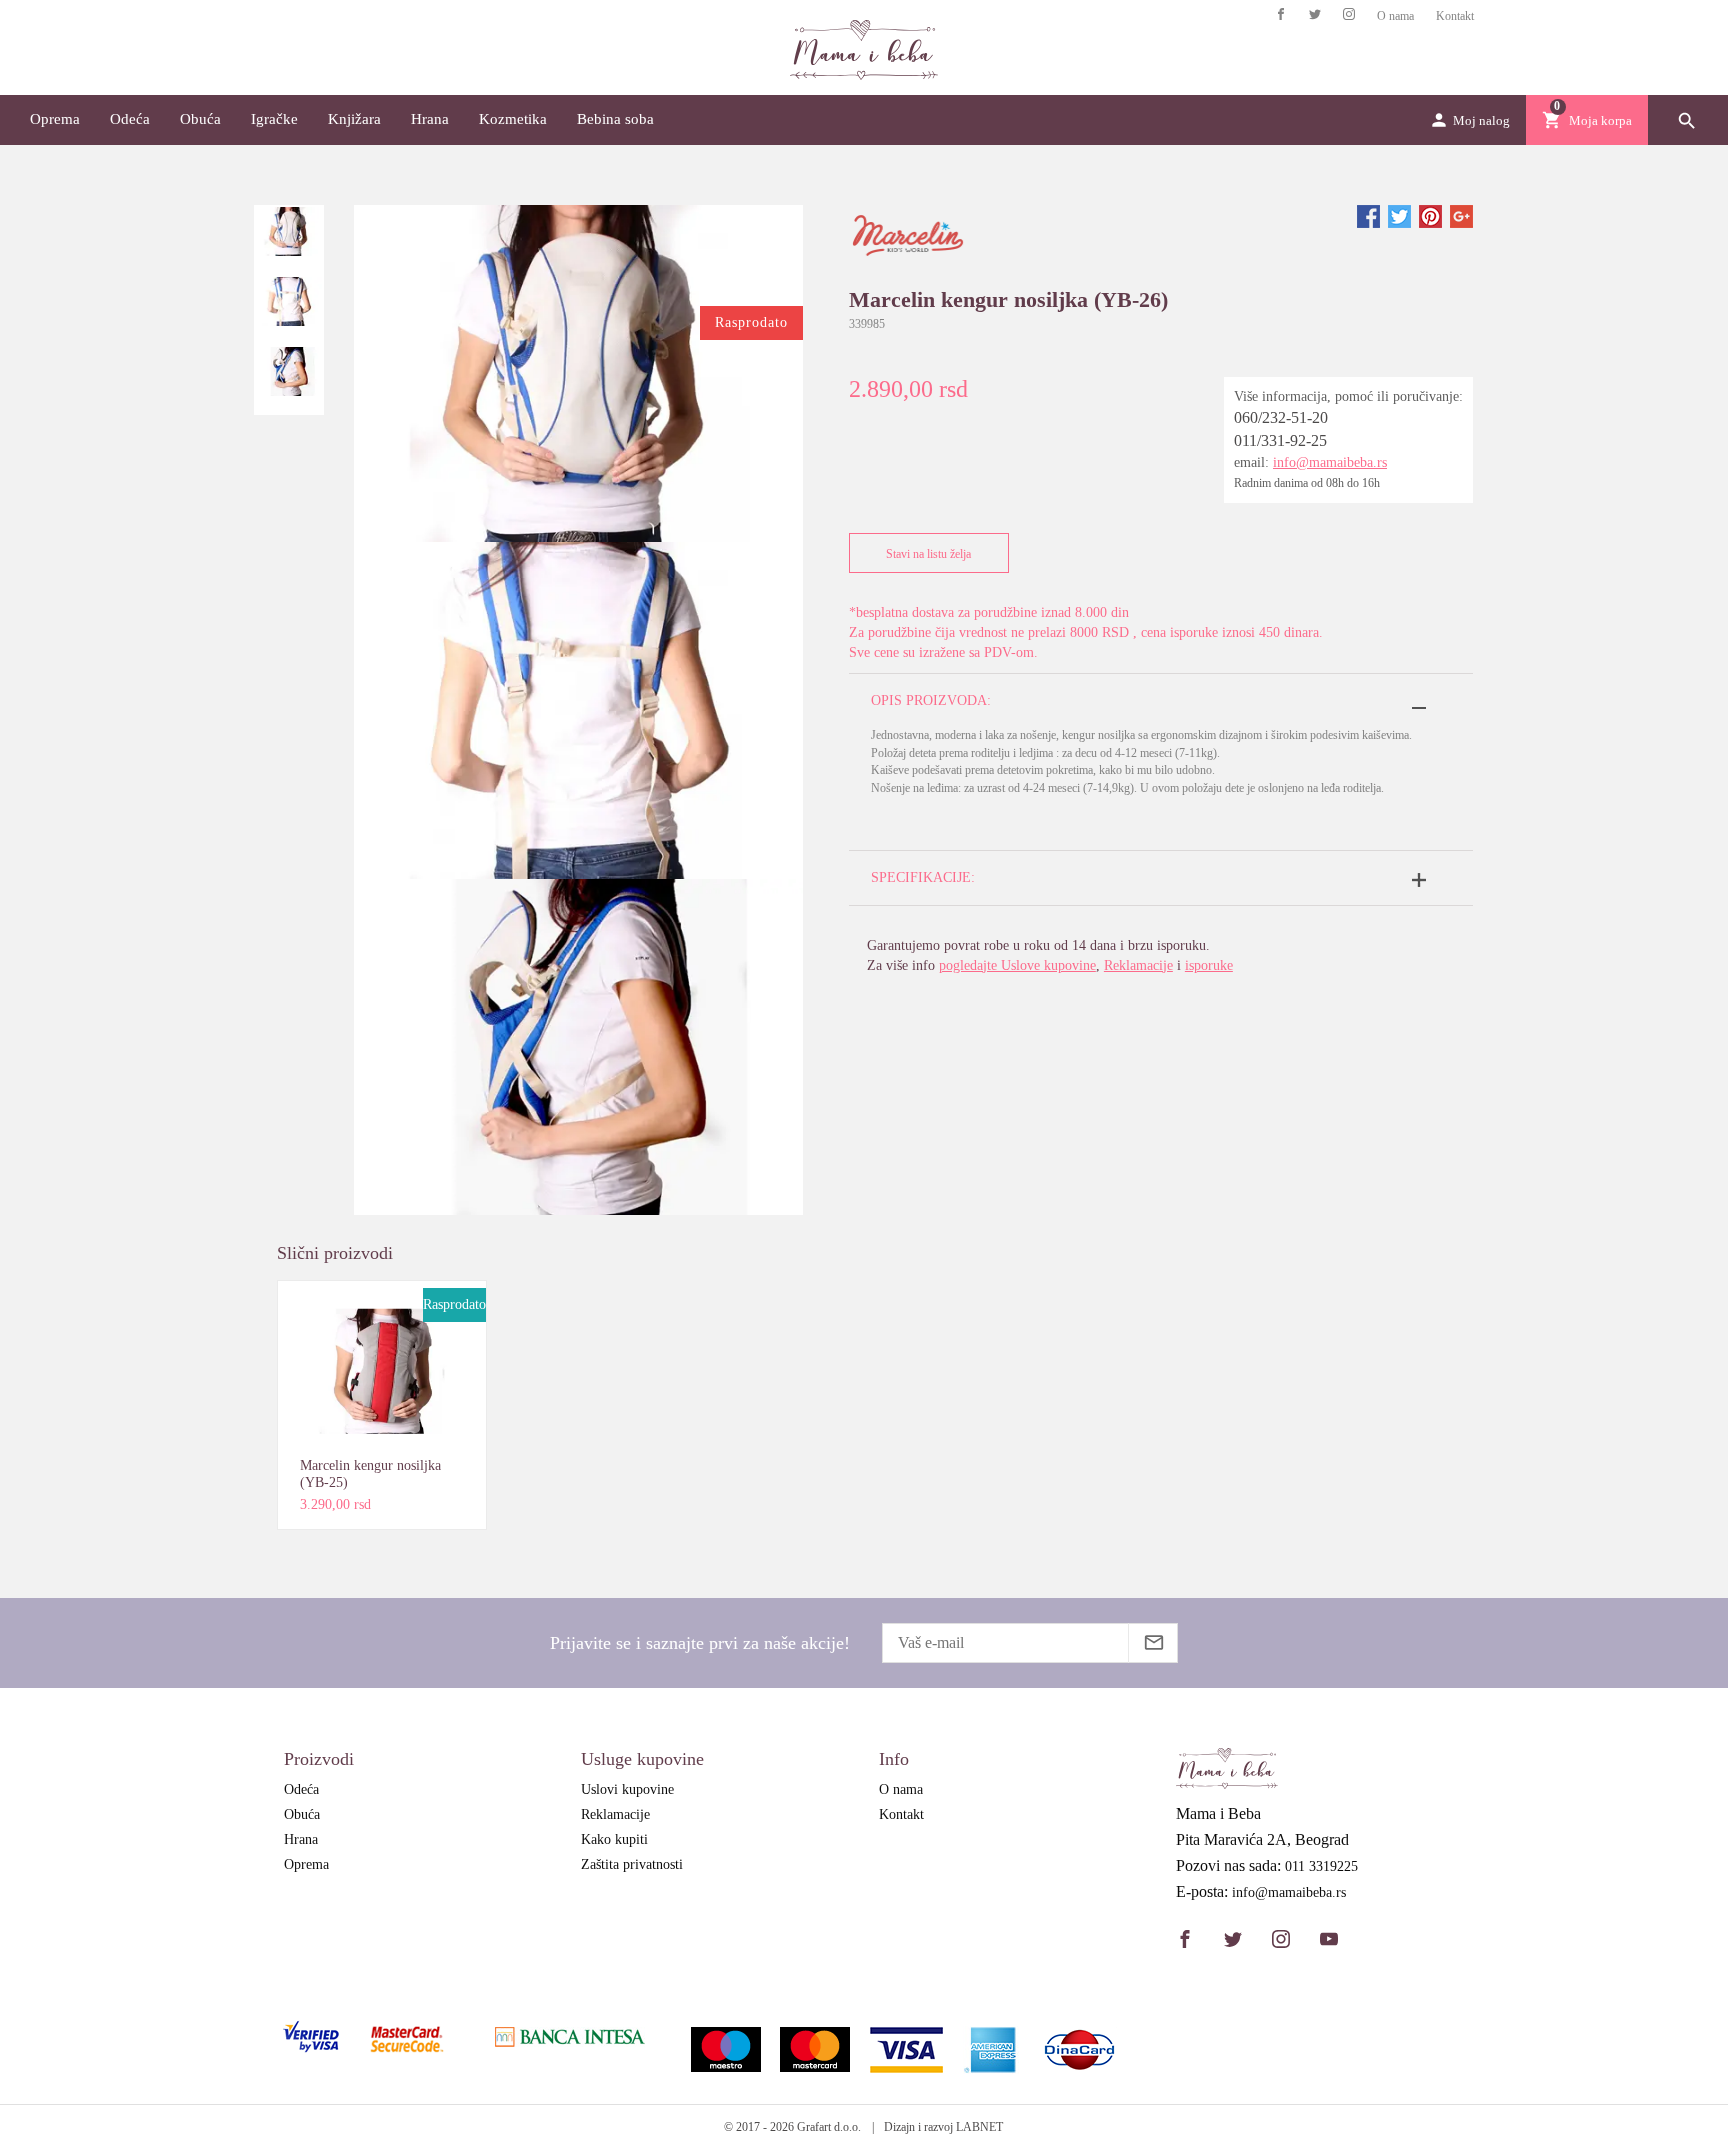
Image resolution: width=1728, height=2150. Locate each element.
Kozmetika (513, 119)
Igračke (274, 119)
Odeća (130, 119)
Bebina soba (615, 119)
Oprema (55, 119)
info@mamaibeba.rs (1330, 462)
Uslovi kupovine (627, 1789)
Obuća (200, 119)
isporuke (1209, 965)
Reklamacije (1138, 965)
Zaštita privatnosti (632, 1864)
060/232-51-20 (1281, 417)
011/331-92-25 (1280, 440)
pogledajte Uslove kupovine (1017, 965)
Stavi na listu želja (928, 554)
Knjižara (354, 119)
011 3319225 (1321, 1867)
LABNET (979, 2127)
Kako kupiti (614, 1839)
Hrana (430, 119)
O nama (1395, 16)
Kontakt (1455, 16)
